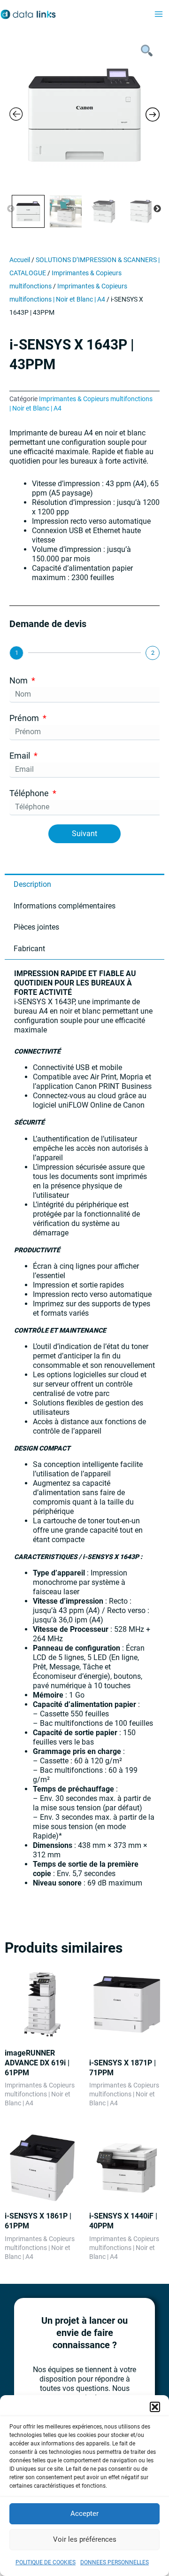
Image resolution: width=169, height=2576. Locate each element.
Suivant (84, 834)
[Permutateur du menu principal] (159, 15)
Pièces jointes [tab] (36, 927)
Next (157, 209)
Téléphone (30, 793)
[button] (155, 2407)
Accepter (84, 2514)
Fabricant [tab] (29, 949)
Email (21, 756)
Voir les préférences (85, 2539)
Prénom (25, 718)
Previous (11, 209)
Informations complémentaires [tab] (65, 906)
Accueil (20, 260)
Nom (19, 680)
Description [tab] (32, 884)
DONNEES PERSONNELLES (115, 2562)
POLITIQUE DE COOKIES (46, 2562)
